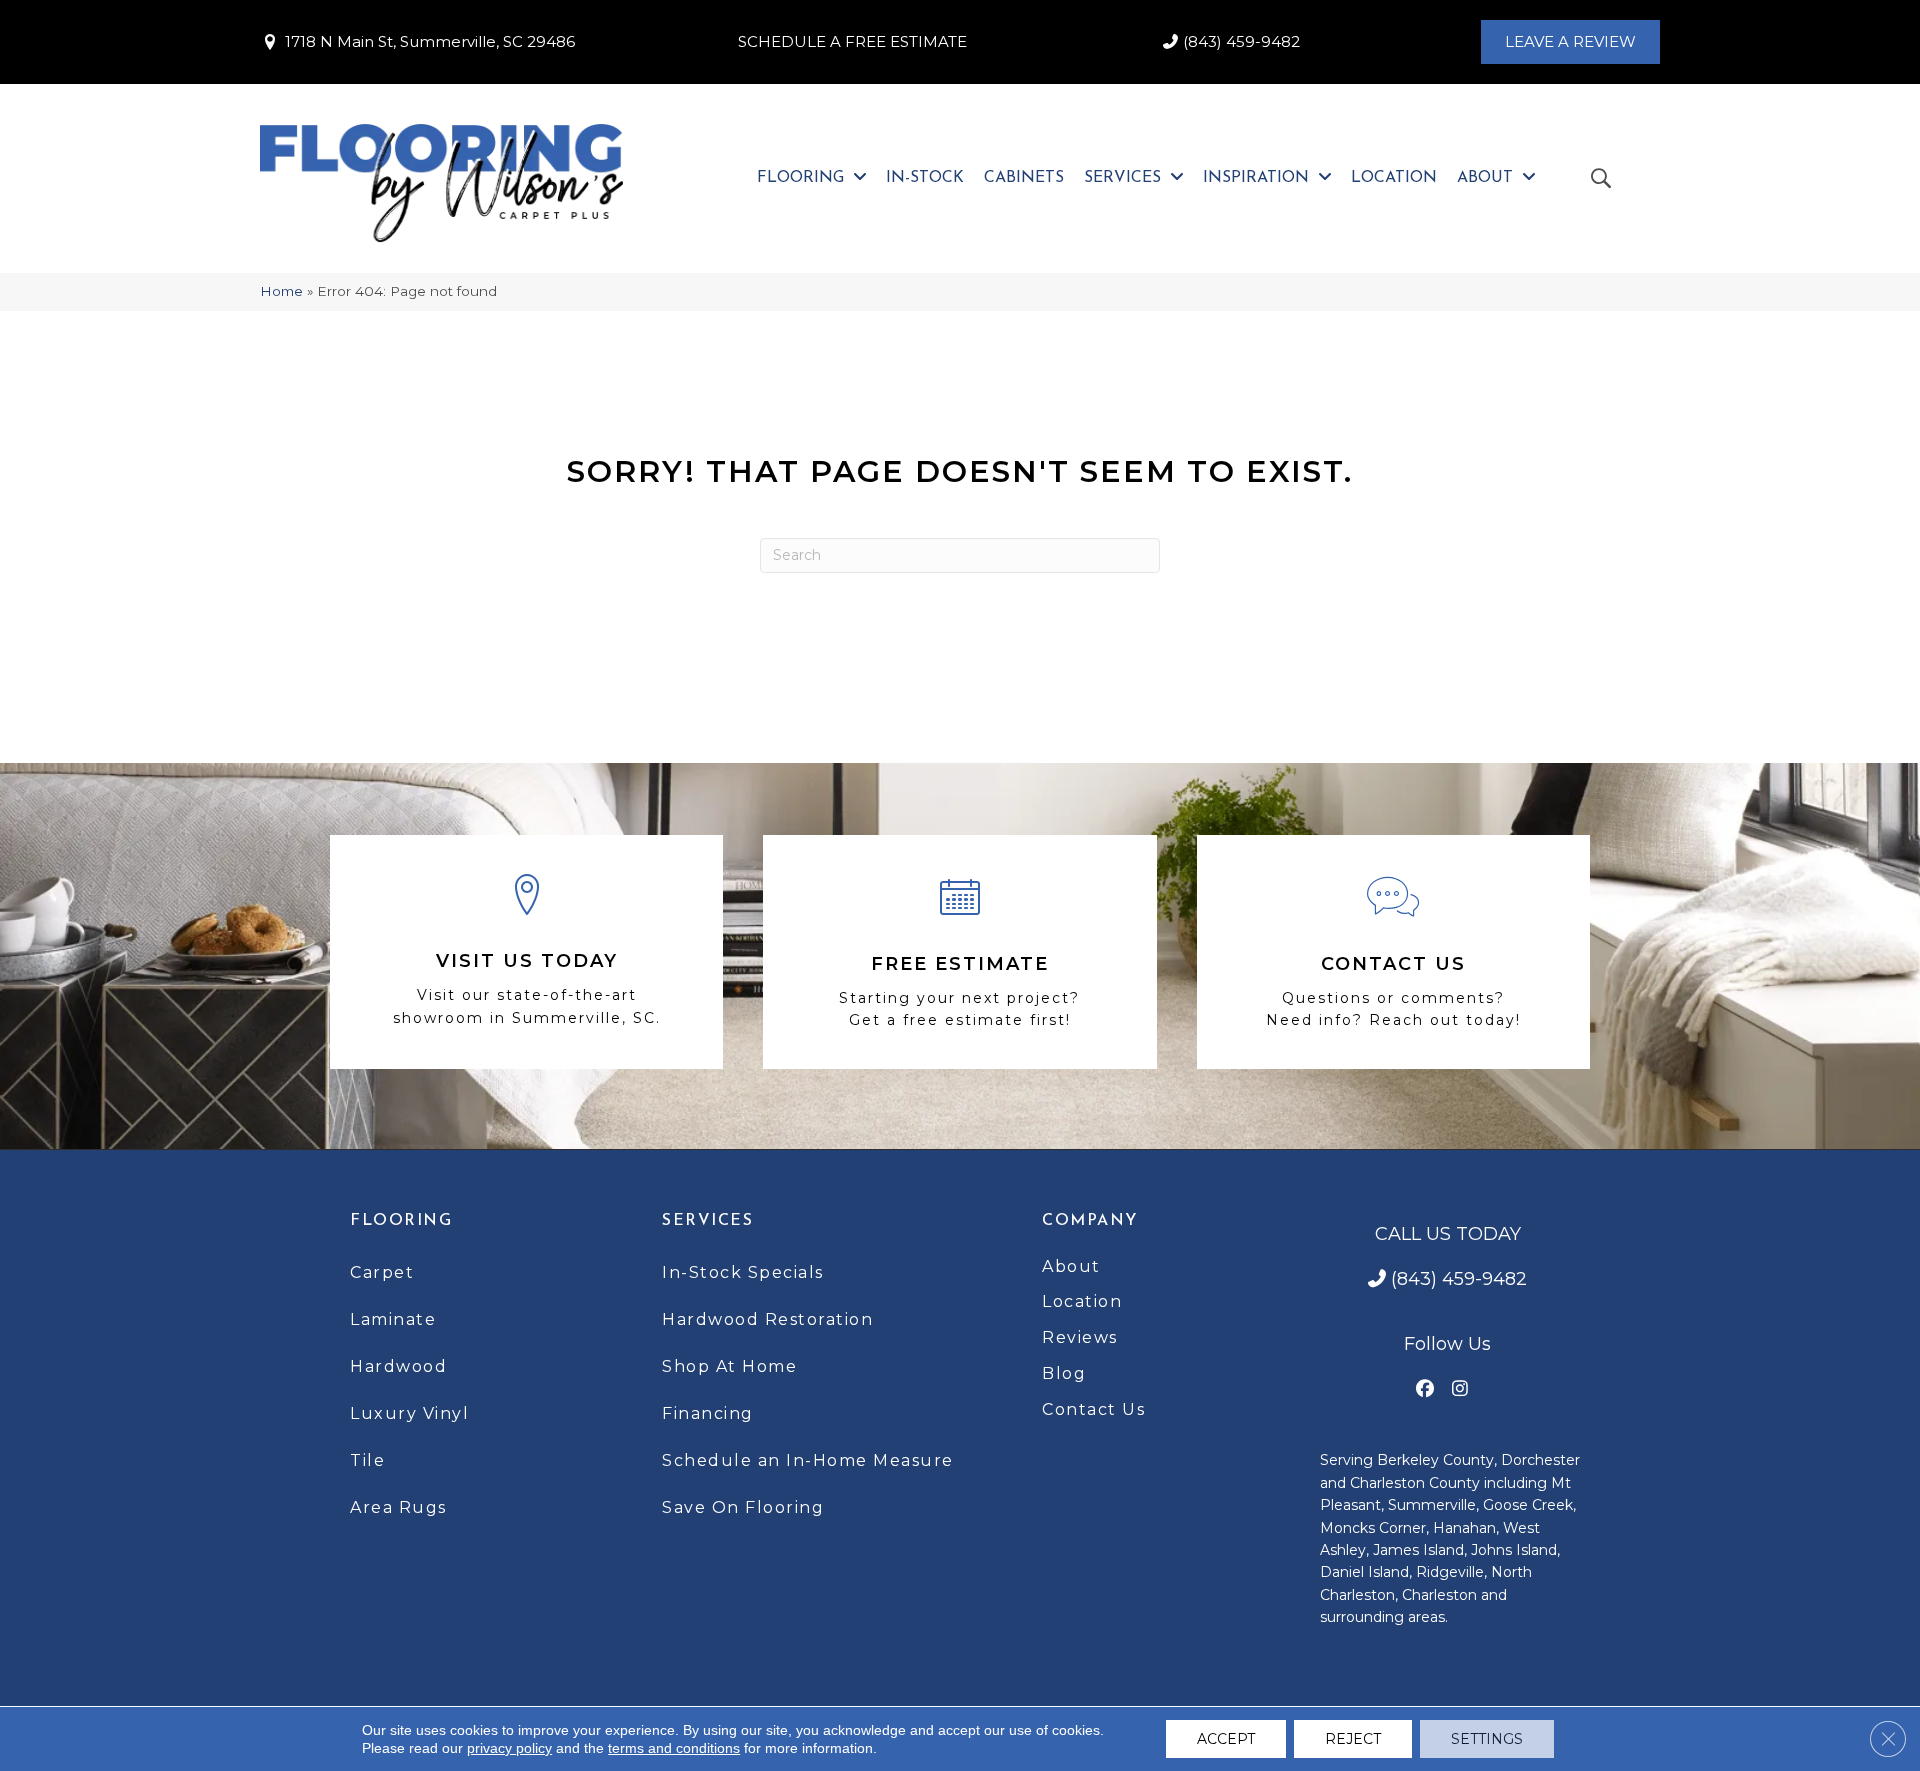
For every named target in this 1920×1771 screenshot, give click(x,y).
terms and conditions (674, 1748)
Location (1082, 1301)
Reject (1353, 1739)
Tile (367, 1460)
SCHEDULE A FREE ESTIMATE (852, 41)
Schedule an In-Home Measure (808, 1460)
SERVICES (707, 1221)
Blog (1064, 1373)
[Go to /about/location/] (526, 952)
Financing (708, 1413)
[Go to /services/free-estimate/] (959, 952)
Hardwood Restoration (767, 1319)
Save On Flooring (743, 1507)
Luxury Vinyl (409, 1413)
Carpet (382, 1272)
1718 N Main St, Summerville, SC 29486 (430, 41)
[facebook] (1425, 1389)
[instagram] (1460, 1389)
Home (281, 291)
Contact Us (1093, 1409)
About (1071, 1266)
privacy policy (509, 1748)
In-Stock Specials (743, 1272)
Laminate (393, 1319)
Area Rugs (398, 1507)
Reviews (1080, 1337)
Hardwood (398, 1366)
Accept (1226, 1739)
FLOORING (401, 1221)
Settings (1487, 1739)
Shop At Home (729, 1366)
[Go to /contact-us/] (1393, 952)
